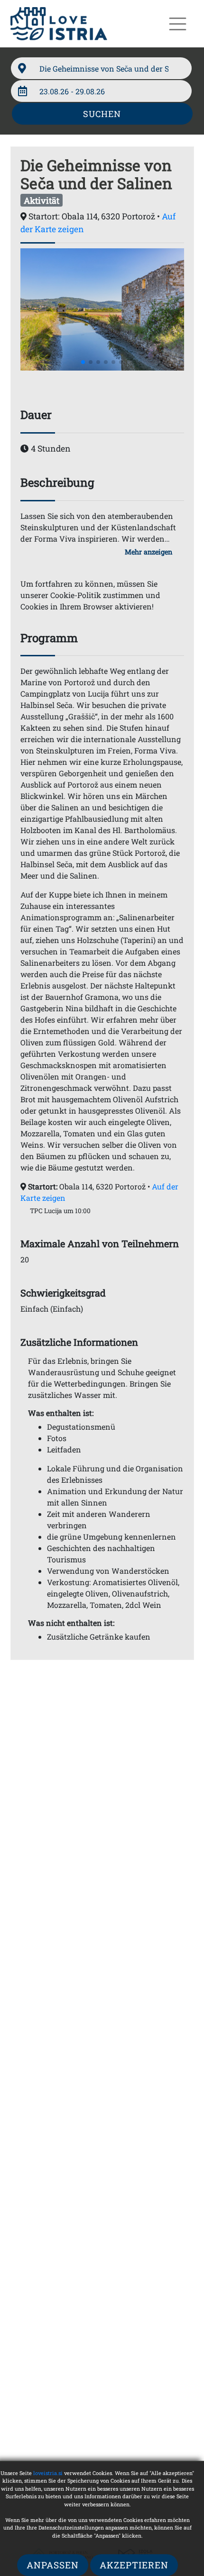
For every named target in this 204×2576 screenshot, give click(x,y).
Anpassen (53, 2565)
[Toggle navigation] (178, 24)
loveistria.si (48, 2473)
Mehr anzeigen (148, 552)
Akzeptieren (134, 2565)
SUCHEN (102, 114)
